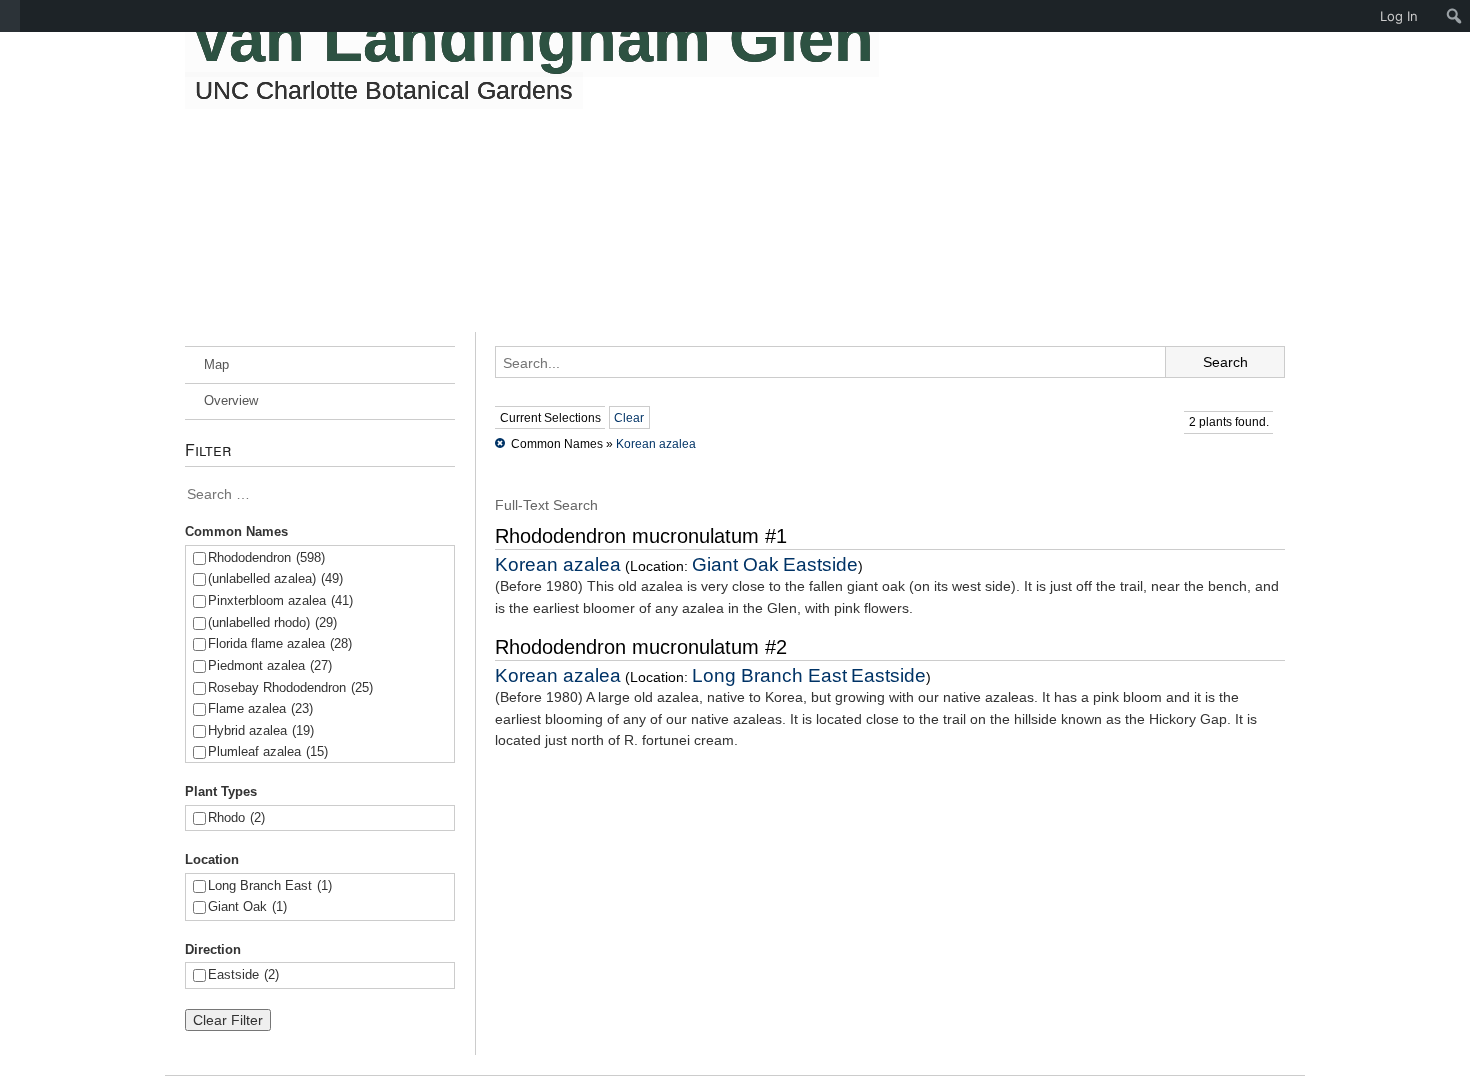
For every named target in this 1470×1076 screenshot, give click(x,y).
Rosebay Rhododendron (290, 687)
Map (216, 364)
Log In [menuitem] (1399, 16)
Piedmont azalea (270, 665)
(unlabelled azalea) (275, 578)
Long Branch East (270, 885)
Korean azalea (656, 444)
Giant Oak (247, 906)
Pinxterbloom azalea (280, 600)
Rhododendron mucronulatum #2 (641, 647)
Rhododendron (266, 557)
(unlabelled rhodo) (272, 622)
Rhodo (236, 817)
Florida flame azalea (280, 643)
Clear (629, 418)
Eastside (243, 974)
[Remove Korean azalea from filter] (500, 444)
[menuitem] (10, 16)
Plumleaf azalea (268, 751)
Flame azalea (260, 708)
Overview (231, 400)
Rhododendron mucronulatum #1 (641, 536)
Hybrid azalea (261, 730)
